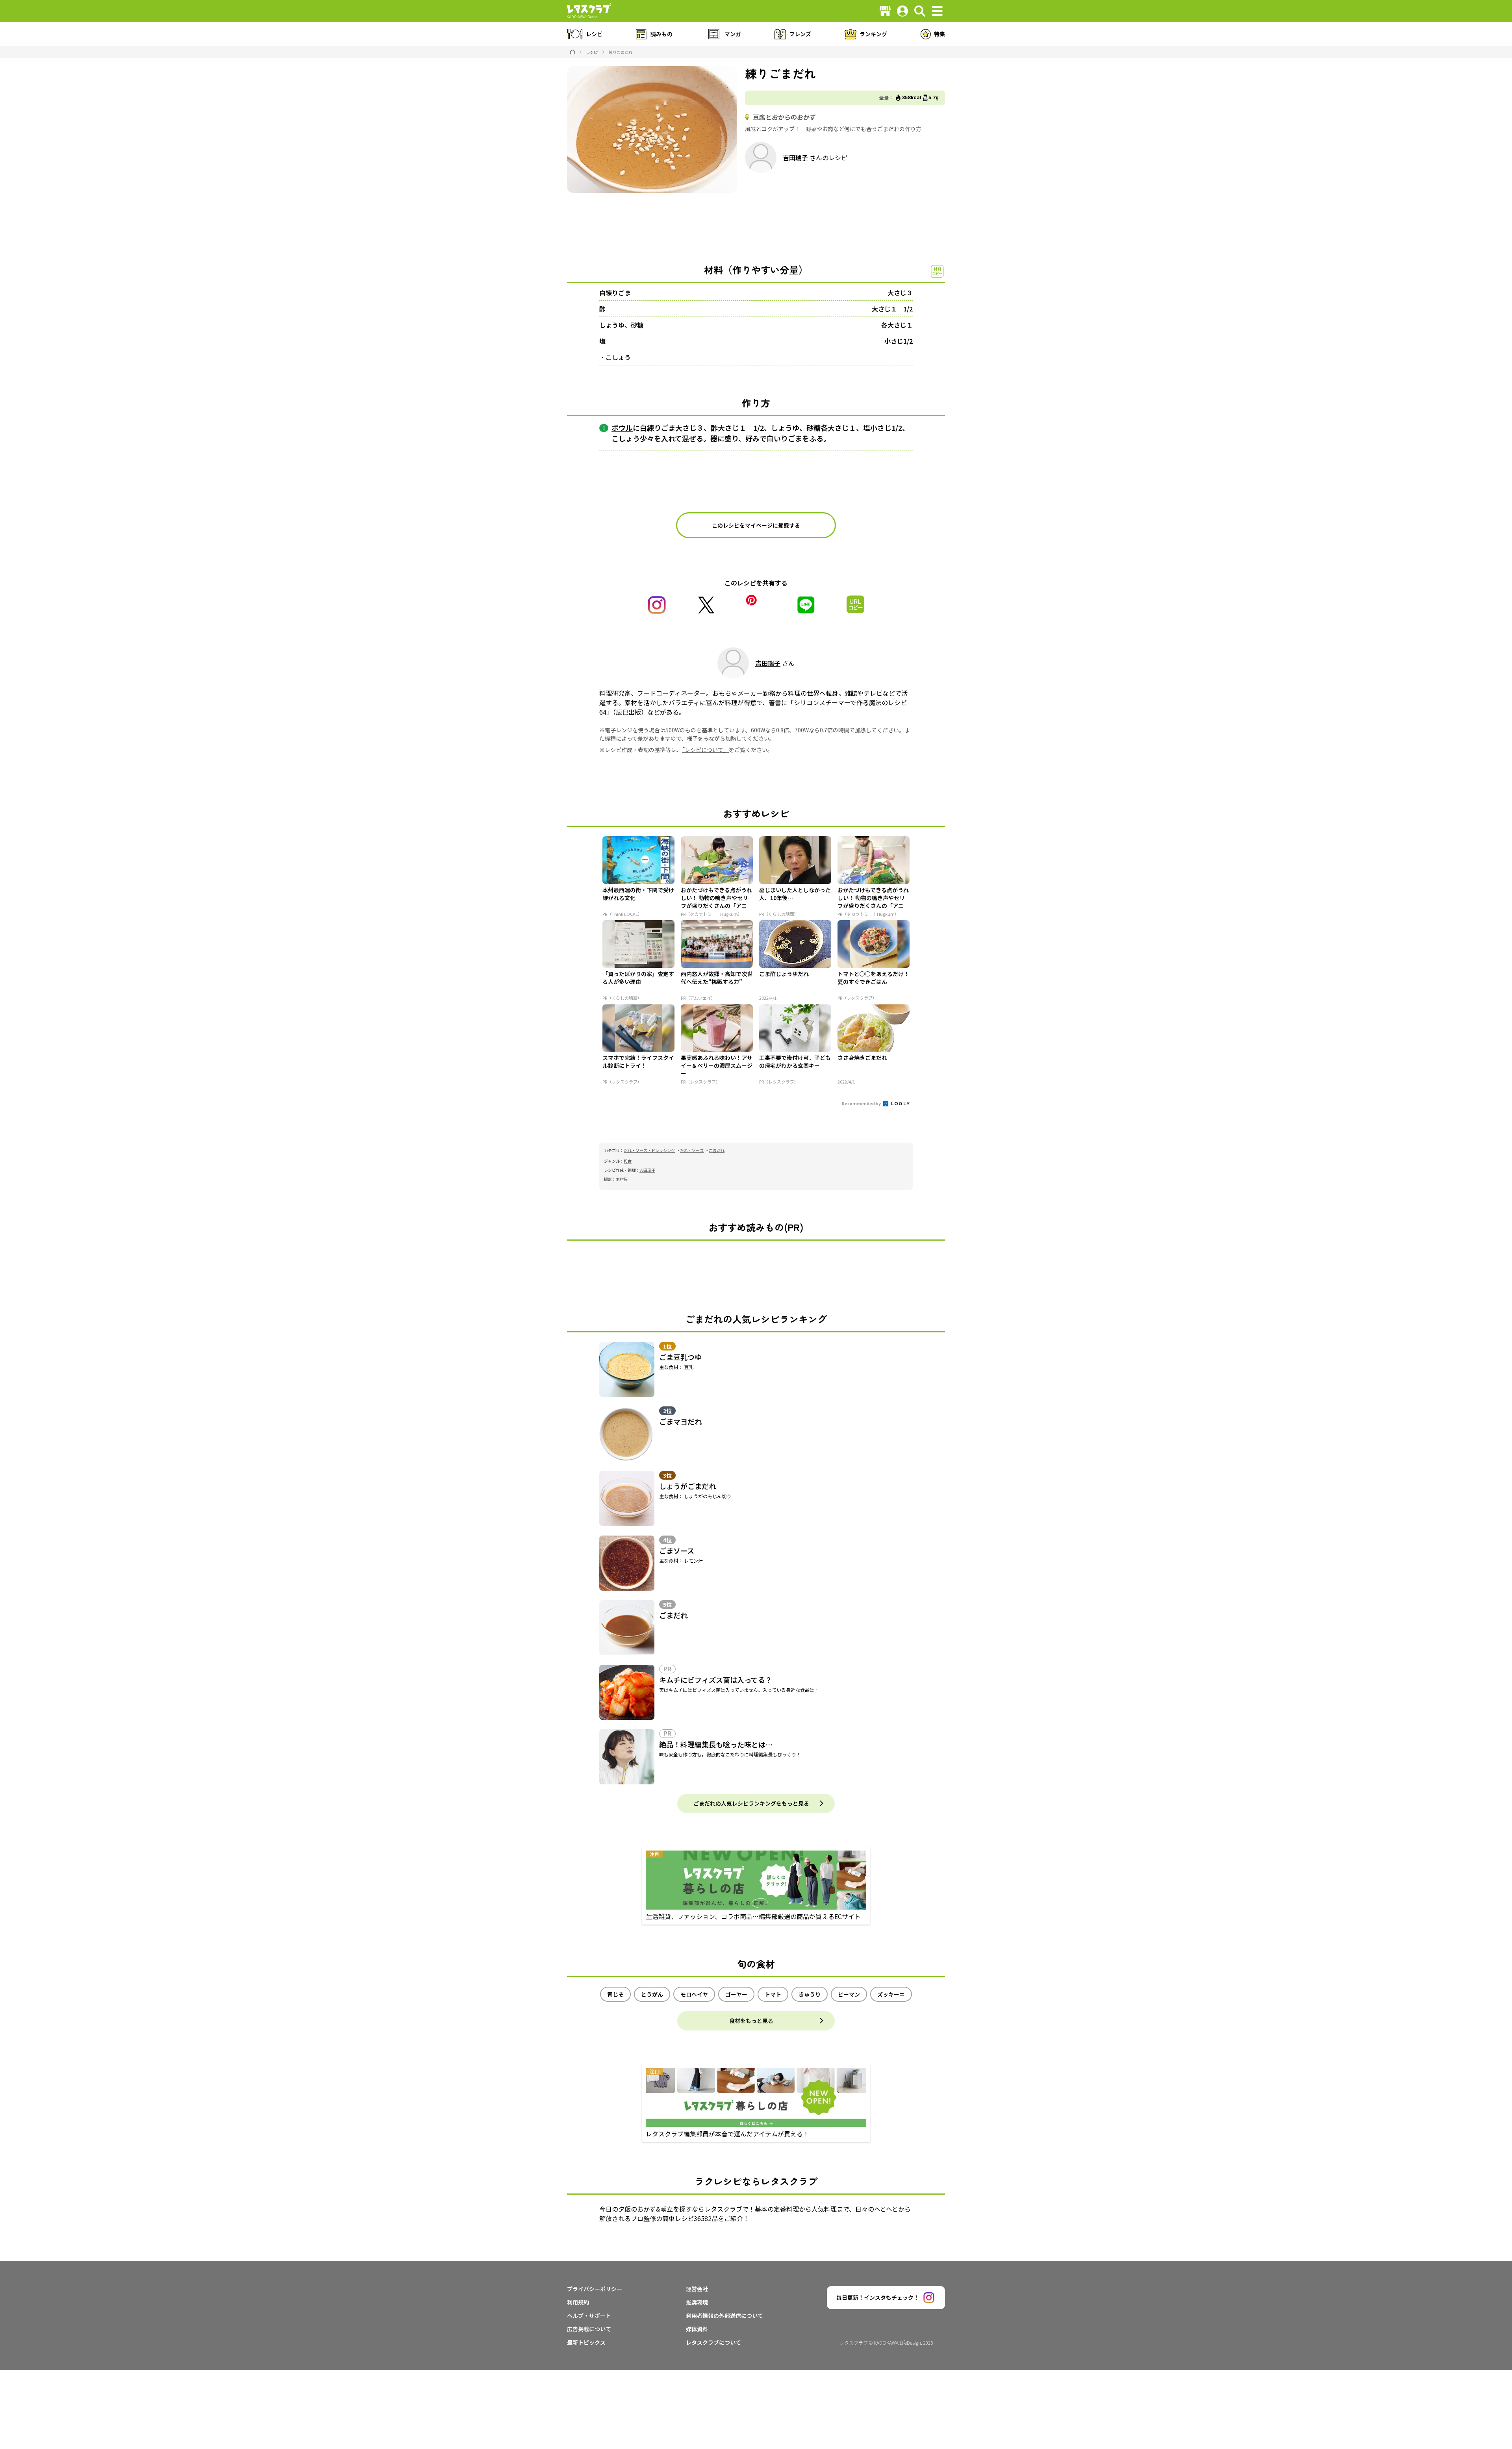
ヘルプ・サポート (589, 2316)
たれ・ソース (692, 1150)
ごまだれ (717, 1150)
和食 (628, 1161)
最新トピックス (586, 2342)
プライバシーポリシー (595, 2289)
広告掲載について (589, 2329)
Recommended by (862, 1103)
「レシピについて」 (705, 750)
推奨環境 (697, 2302)
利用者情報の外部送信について (724, 2316)
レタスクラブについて (713, 2342)
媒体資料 (697, 2329)
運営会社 (697, 2289)
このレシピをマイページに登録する (756, 525)
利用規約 (578, 2302)
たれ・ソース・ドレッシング (649, 1150)
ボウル (622, 428)
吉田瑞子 (795, 157)
